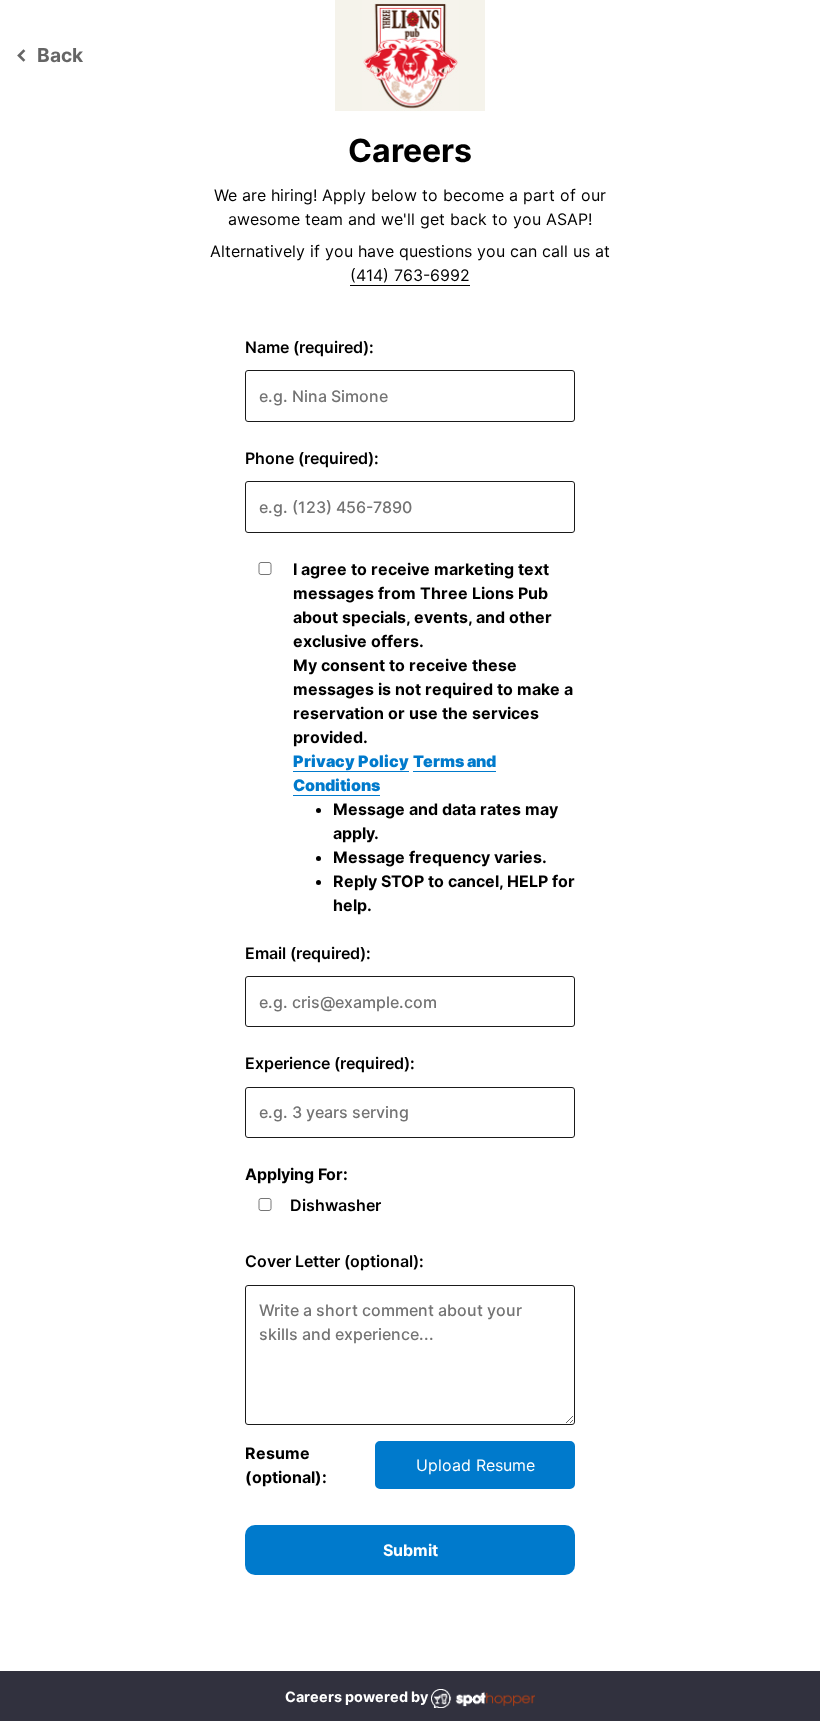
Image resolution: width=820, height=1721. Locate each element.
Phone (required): (312, 458)
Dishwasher (335, 1205)
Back (46, 55)
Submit (410, 1550)
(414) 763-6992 (410, 275)
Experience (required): (330, 1063)
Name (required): (309, 347)
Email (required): (308, 953)
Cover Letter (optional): (334, 1261)
